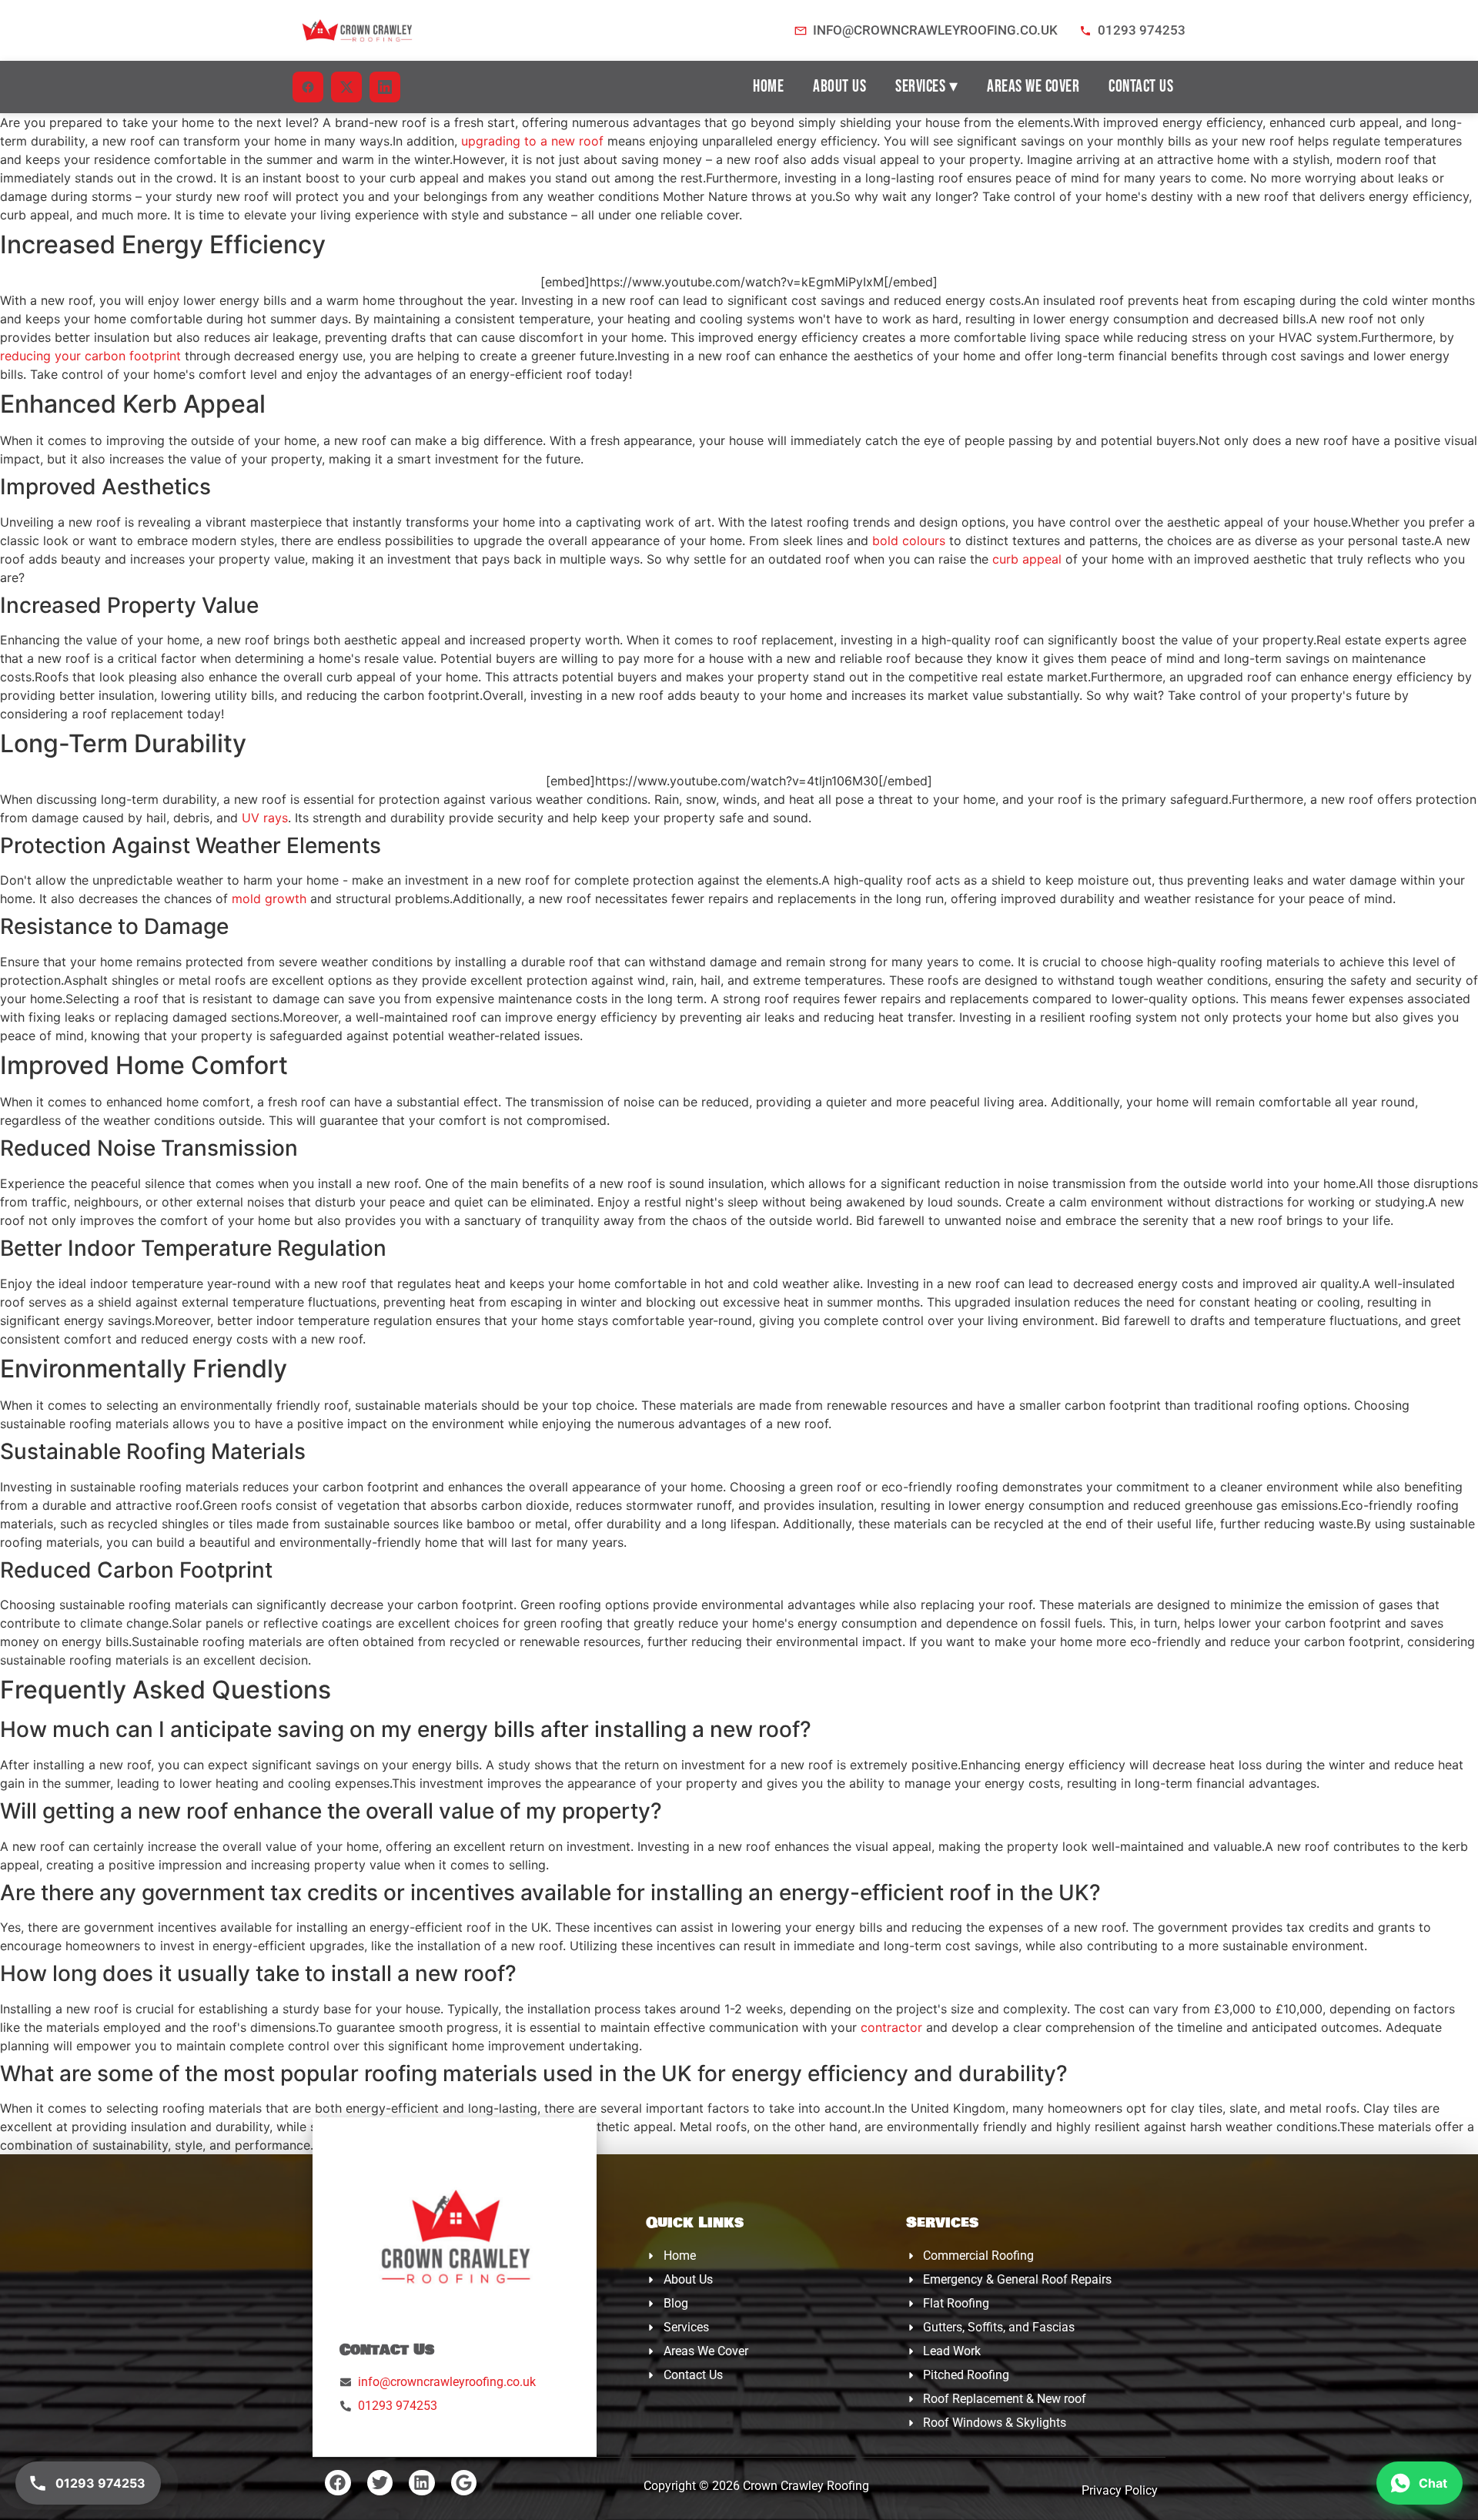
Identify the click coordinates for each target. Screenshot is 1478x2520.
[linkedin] (385, 87)
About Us (839, 87)
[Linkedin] (422, 2483)
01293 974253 (1142, 30)
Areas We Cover (1033, 87)
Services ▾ (926, 87)
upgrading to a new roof (532, 141)
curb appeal (1027, 559)
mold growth (269, 899)
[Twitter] (380, 2483)
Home (768, 87)
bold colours (909, 540)
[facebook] (308, 87)
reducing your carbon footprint (90, 356)
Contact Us (1141, 87)
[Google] (464, 2483)
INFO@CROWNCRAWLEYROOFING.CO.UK (935, 30)
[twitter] (346, 87)
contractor (891, 2027)
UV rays (265, 818)
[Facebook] (338, 2483)
